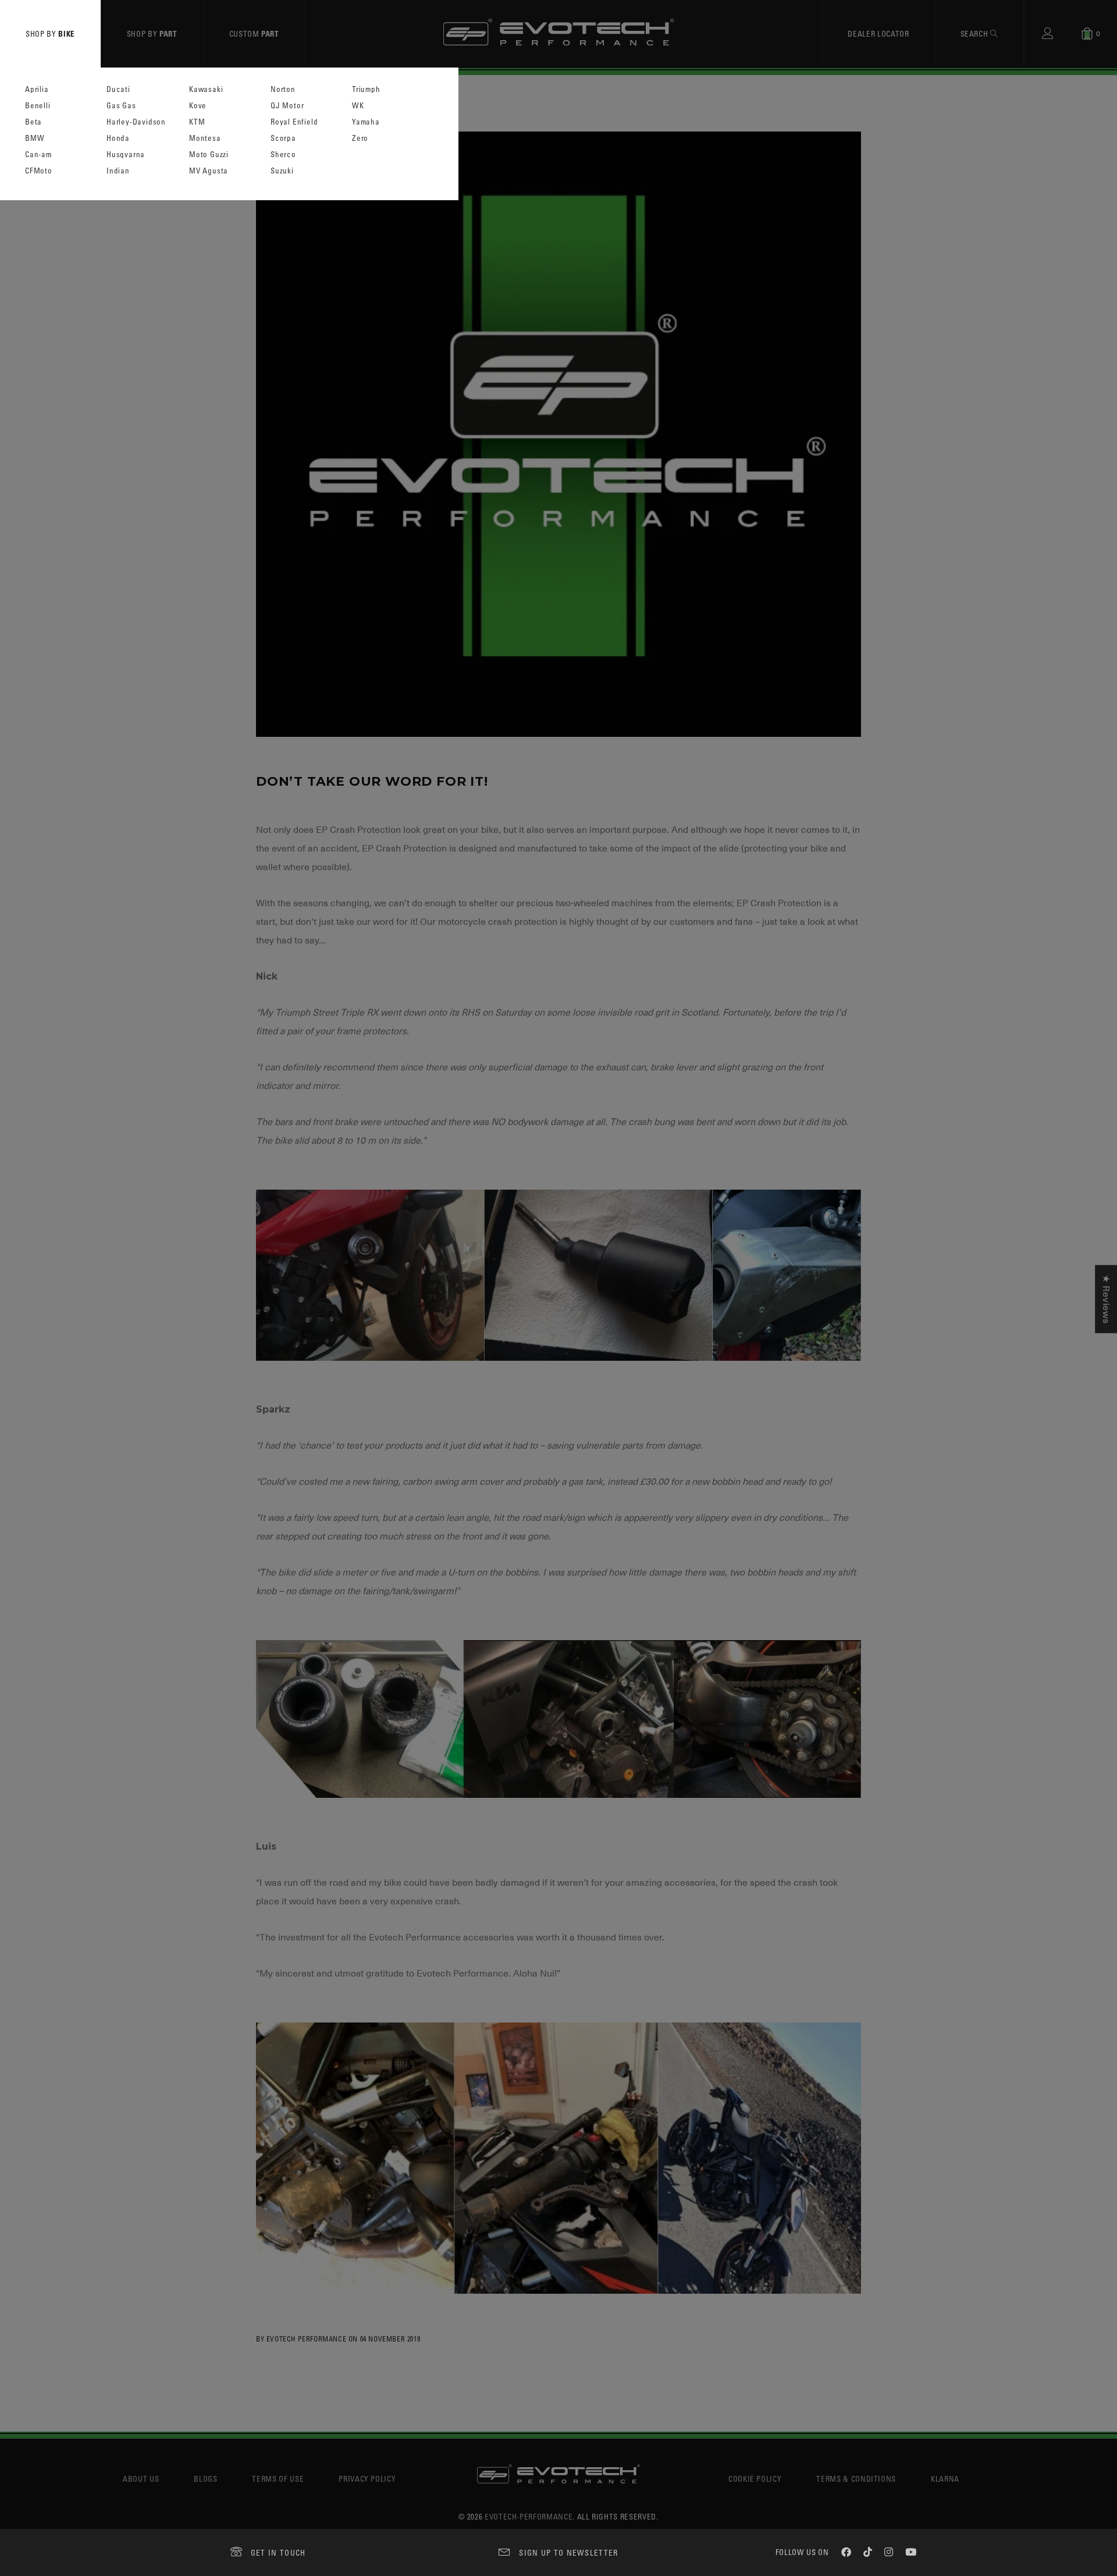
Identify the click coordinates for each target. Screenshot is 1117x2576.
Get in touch (278, 2552)
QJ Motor (287, 106)
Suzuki (282, 171)
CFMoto (39, 171)
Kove (198, 106)
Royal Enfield (294, 122)
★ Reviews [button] (1106, 1299)
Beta (33, 122)
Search (976, 33)
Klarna (945, 2479)
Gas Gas (121, 106)
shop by (50, 33)
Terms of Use (278, 2479)
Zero (360, 138)
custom (254, 33)
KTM (197, 122)
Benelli (38, 106)
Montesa (205, 138)
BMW (35, 138)
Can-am (38, 155)
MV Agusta (209, 171)
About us (141, 2479)
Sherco (283, 155)
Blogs (205, 2479)
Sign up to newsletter (568, 2552)
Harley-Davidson (136, 122)
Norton (283, 89)
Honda (118, 138)
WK (358, 106)
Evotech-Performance (529, 2516)
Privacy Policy (367, 2479)
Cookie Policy (755, 2479)
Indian (118, 171)
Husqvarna (126, 155)
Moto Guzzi (209, 155)
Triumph (366, 89)
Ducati (118, 89)
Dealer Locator (878, 33)
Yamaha (366, 122)
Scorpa (283, 138)
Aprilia (37, 89)
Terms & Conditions (856, 2479)
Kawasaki (206, 89)
